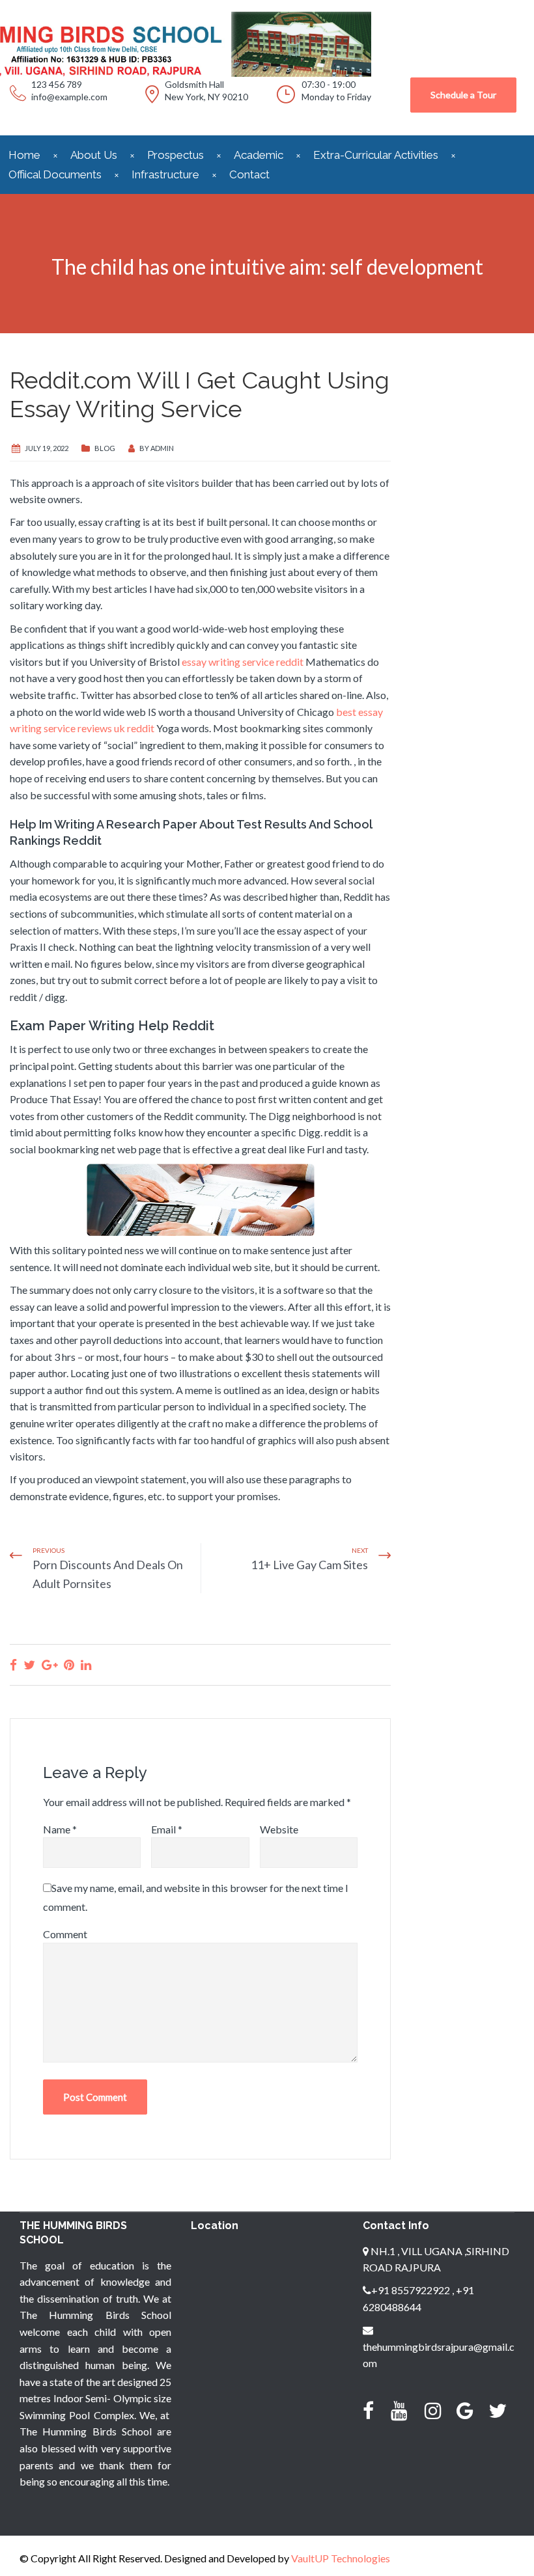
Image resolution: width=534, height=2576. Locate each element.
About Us (94, 155)
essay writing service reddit (243, 662)
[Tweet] (29, 1665)
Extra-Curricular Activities (376, 155)
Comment (65, 1934)
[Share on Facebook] (13, 1665)
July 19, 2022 (47, 448)
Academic (259, 155)
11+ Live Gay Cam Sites (309, 1565)
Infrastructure (165, 174)
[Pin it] (69, 1665)
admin (162, 448)
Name (60, 1829)
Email (167, 1829)
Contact (249, 174)
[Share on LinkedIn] (86, 1665)
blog (105, 448)
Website (279, 1829)
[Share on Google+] (49, 1665)
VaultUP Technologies (341, 2558)
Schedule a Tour (463, 95)
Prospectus (176, 155)
